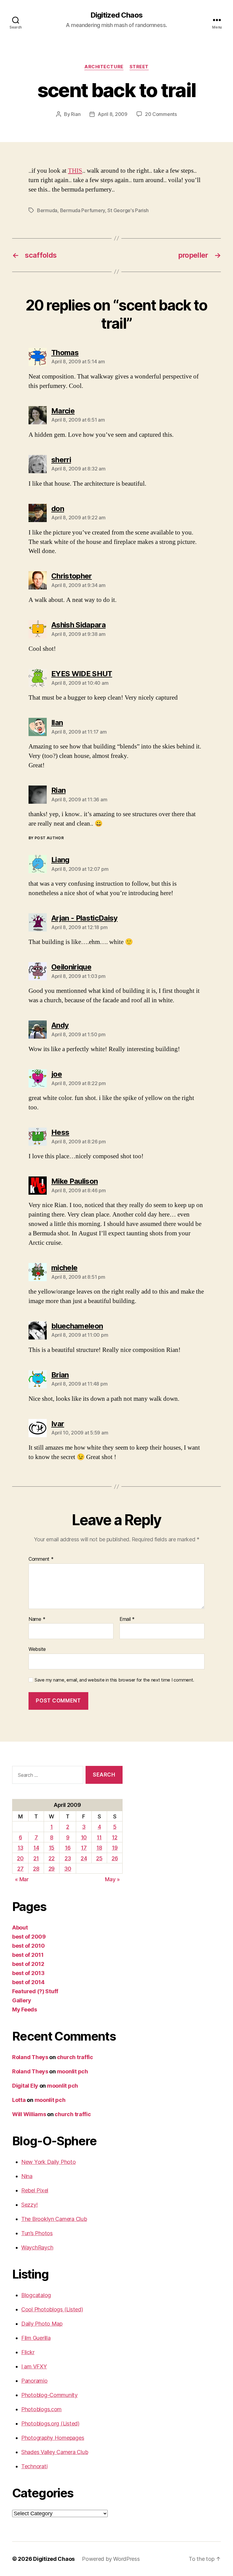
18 (99, 1848)
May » (112, 1879)
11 (99, 1837)
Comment (41, 1559)
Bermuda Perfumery (83, 210)
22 (51, 1858)
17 (84, 1848)
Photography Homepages (53, 2438)
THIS (75, 171)
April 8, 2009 (113, 114)
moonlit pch (73, 2071)
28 (36, 1869)
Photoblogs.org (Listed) (50, 2423)
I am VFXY (34, 2366)
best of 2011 (28, 1955)
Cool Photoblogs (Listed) (52, 2309)
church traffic (75, 2057)
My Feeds (25, 2009)
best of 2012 (28, 1964)
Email (127, 1619)
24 (84, 1858)
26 (115, 1858)
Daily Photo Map (42, 2324)
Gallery (22, 2000)
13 (20, 1848)
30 (68, 1869)
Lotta (19, 2100)
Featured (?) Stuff (35, 1991)
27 (20, 1869)
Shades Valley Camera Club (55, 2452)
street (139, 67)
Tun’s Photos (37, 2233)
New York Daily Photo (49, 2162)
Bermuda (47, 210)
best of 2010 (29, 1946)
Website (37, 1649)
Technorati (34, 2466)
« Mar (22, 1879)
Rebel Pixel (35, 2190)
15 (52, 1848)
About (20, 1928)
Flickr (28, 2352)
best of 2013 (28, 1973)
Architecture (104, 67)
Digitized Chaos (116, 15)
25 (99, 1858)
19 (115, 1848)
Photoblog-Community (49, 2395)
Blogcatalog (36, 2295)
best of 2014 (28, 1982)
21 (36, 1858)
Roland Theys (30, 2057)
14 (36, 1848)
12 (115, 1837)
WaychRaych (37, 2247)
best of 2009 (29, 1937)
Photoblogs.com (41, 2409)
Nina (27, 2176)
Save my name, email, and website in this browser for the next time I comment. (114, 1680)
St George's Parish (128, 210)
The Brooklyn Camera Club (54, 2219)
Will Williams (29, 2114)
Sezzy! (29, 2205)
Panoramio (34, 2381)
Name (37, 1619)
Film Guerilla (36, 2338)
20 (20, 1858)
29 (52, 1869)
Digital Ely (25, 2086)
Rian (76, 114)
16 (68, 1848)
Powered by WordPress (111, 2559)
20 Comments (161, 114)
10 (84, 1837)
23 (68, 1858)
